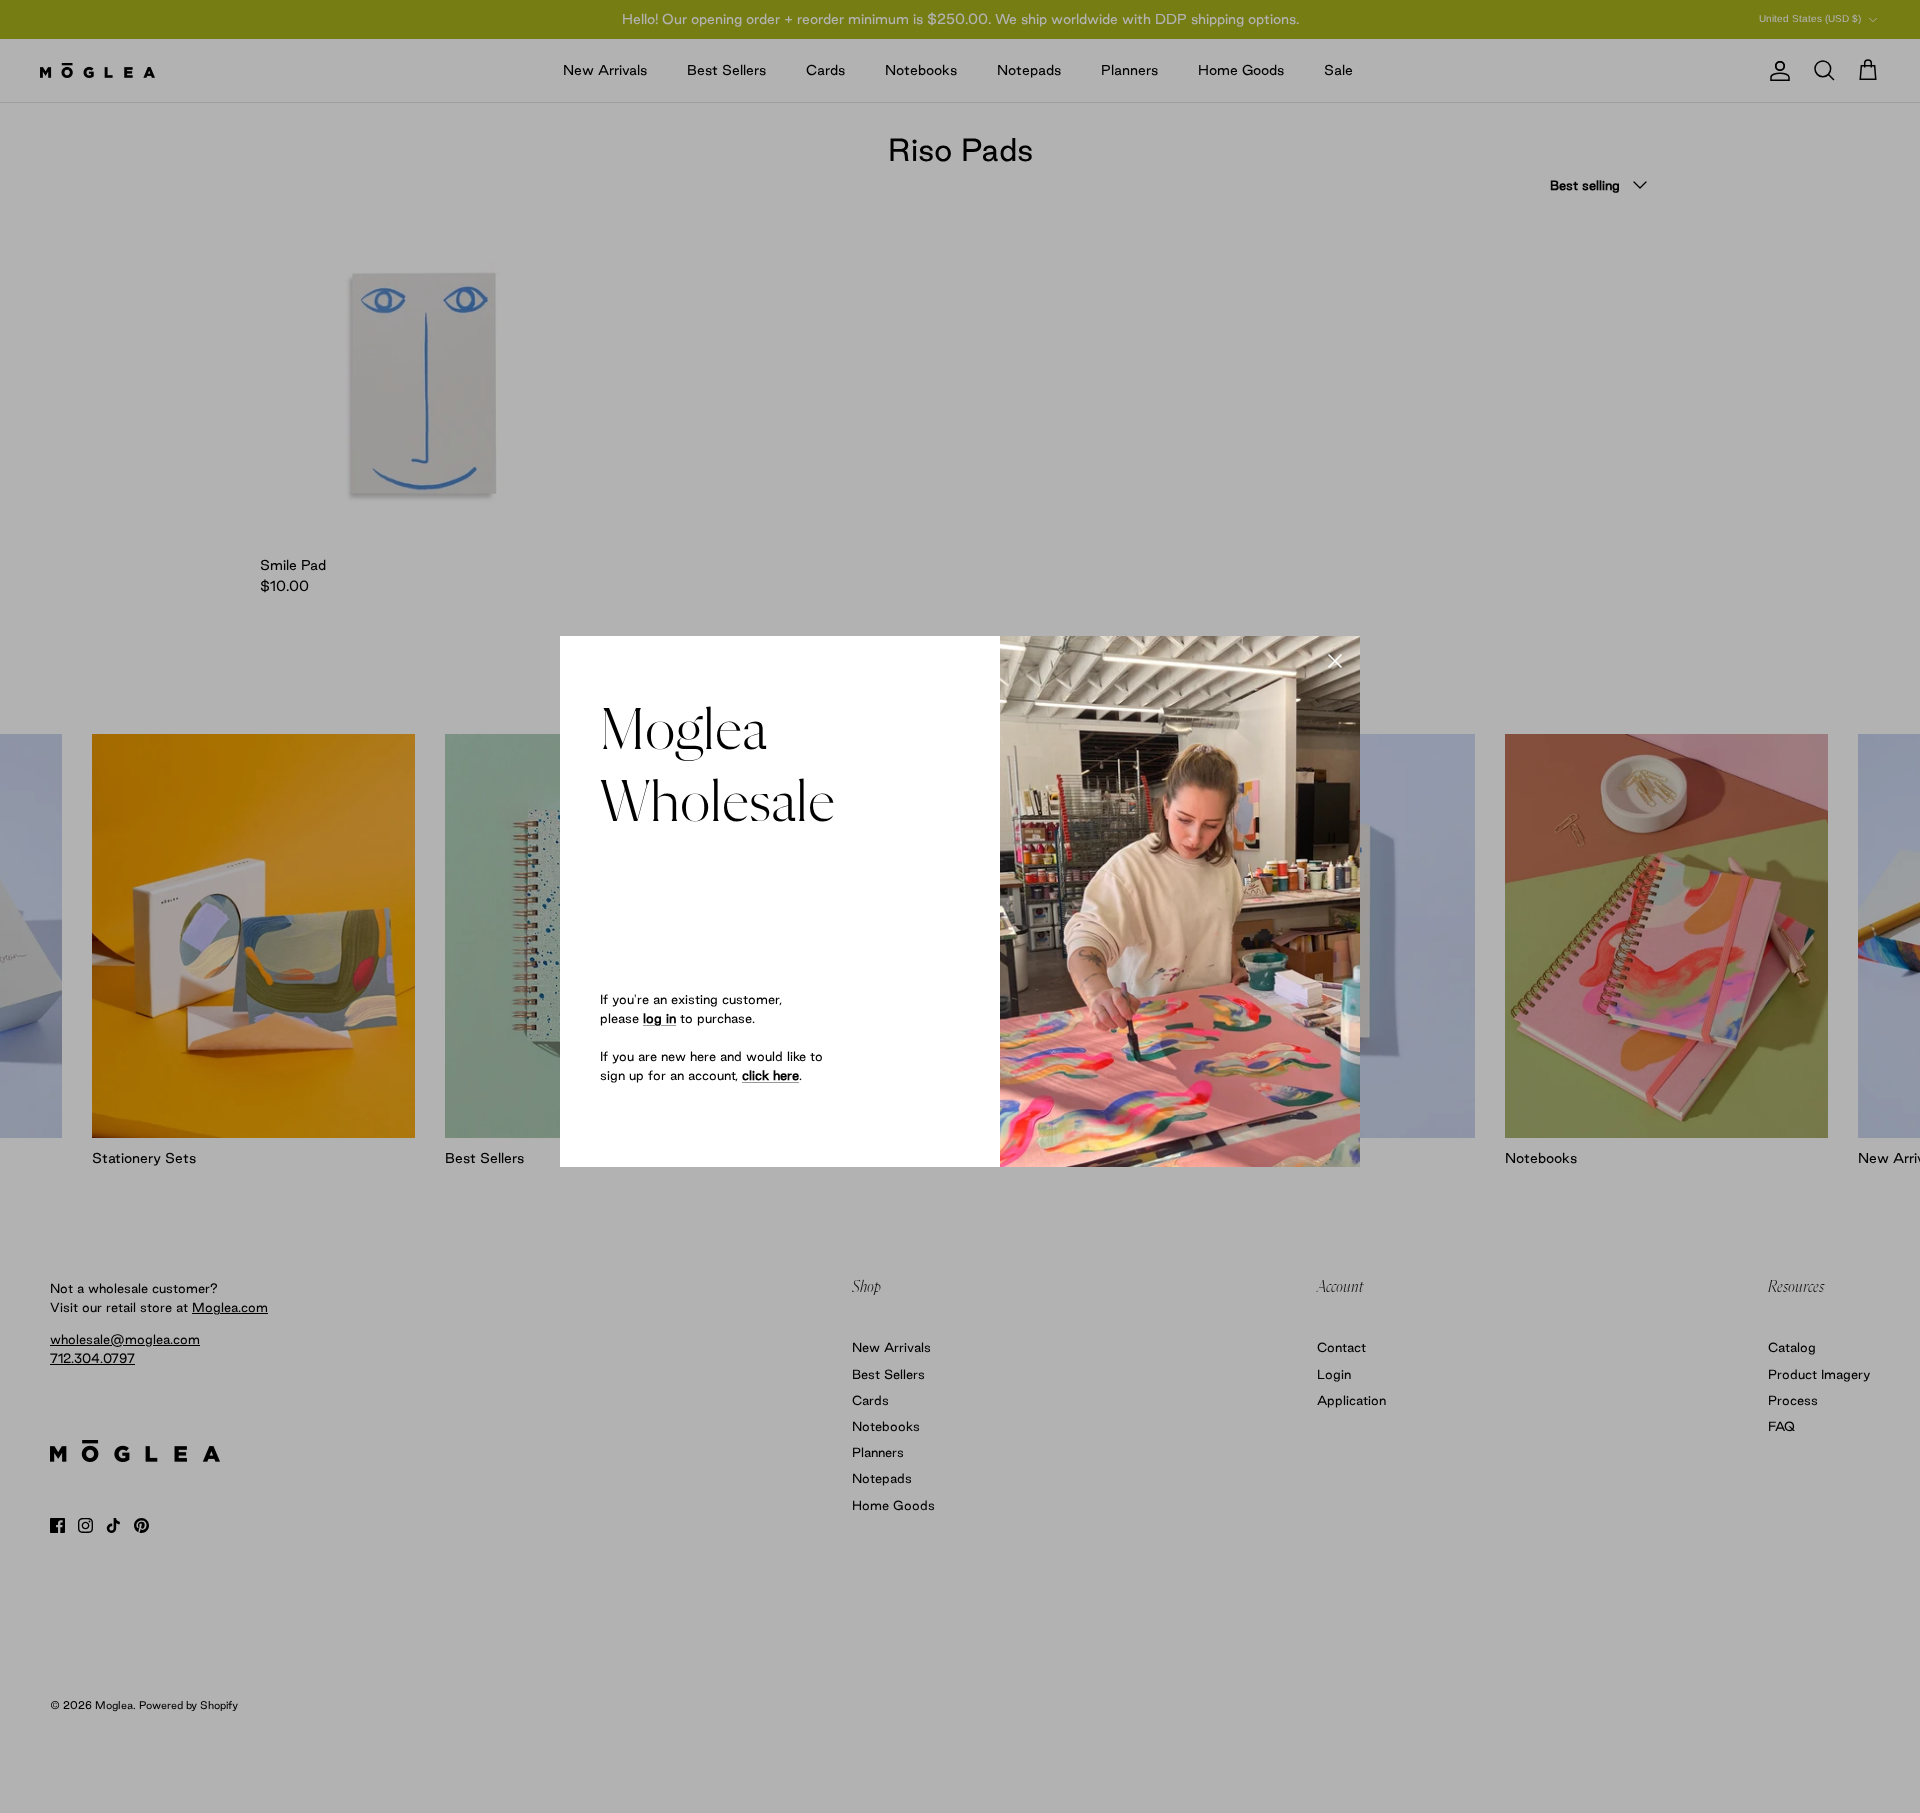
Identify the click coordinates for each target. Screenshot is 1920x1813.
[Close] (1335, 661)
